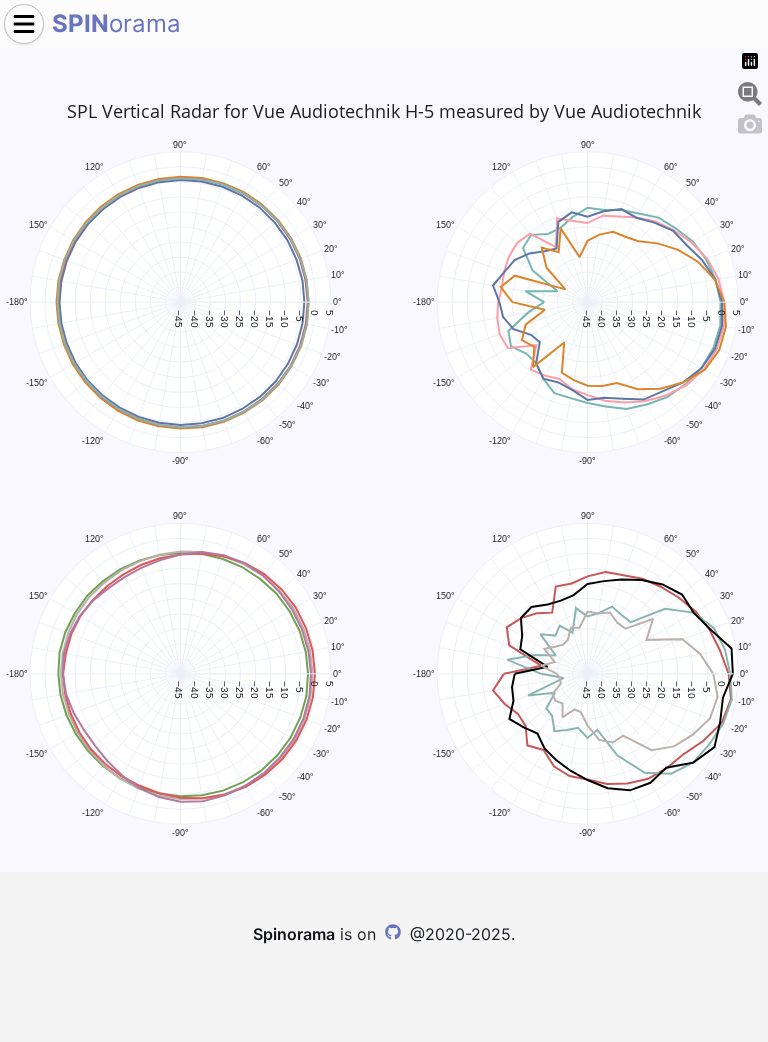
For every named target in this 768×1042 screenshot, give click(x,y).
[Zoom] (750, 91)
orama (116, 23)
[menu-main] (24, 24)
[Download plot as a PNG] (750, 121)
